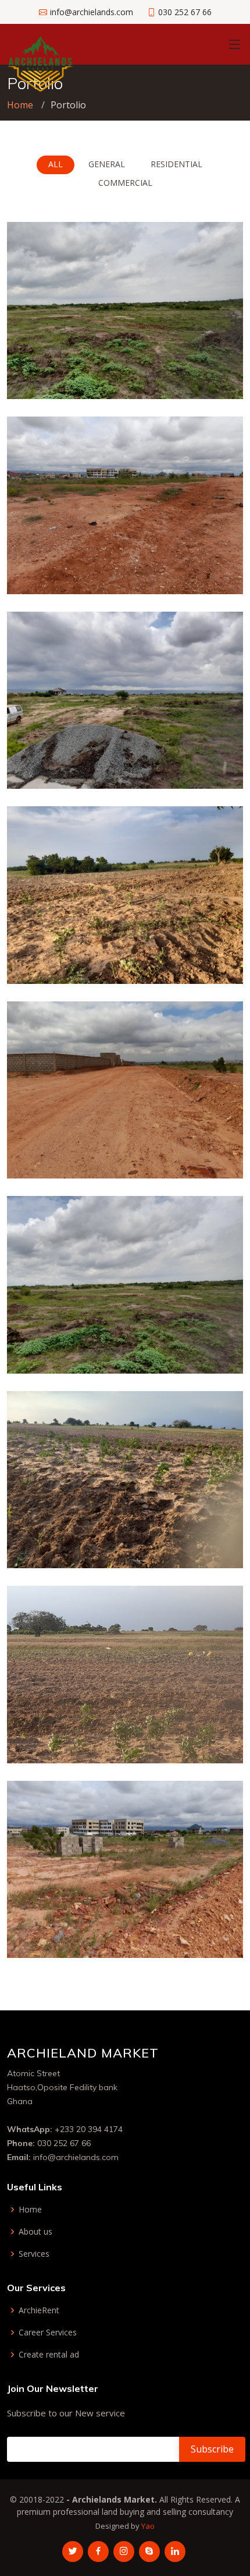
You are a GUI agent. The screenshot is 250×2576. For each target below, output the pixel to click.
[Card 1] (202, 1545)
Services (34, 2254)
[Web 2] (202, 1155)
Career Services (48, 2332)
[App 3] (202, 1350)
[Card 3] (202, 1739)
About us (35, 2232)
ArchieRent (39, 2310)
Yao (148, 2526)
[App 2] (202, 765)
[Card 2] (202, 960)
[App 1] (202, 376)
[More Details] (220, 376)
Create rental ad (49, 2355)
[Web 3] (202, 570)
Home (20, 105)
